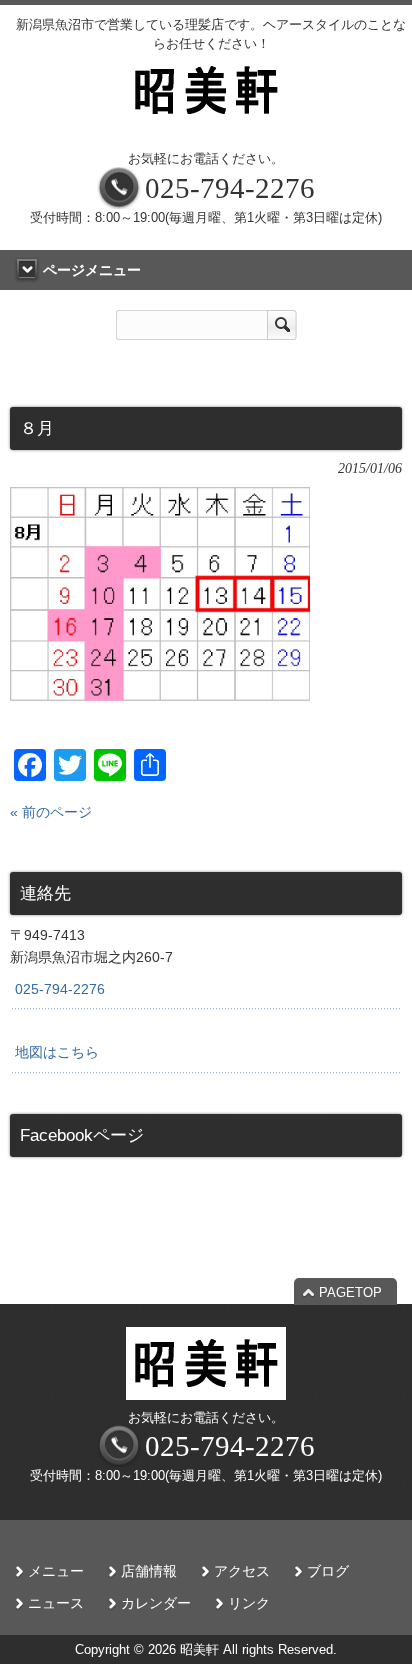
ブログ (328, 1571)
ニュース (56, 1603)
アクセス (242, 1571)
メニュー (56, 1571)
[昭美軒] (206, 119)
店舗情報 (149, 1571)
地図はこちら (57, 1052)
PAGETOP (350, 1292)
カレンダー (156, 1603)
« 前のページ (51, 812)
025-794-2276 (60, 989)
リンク (249, 1603)
